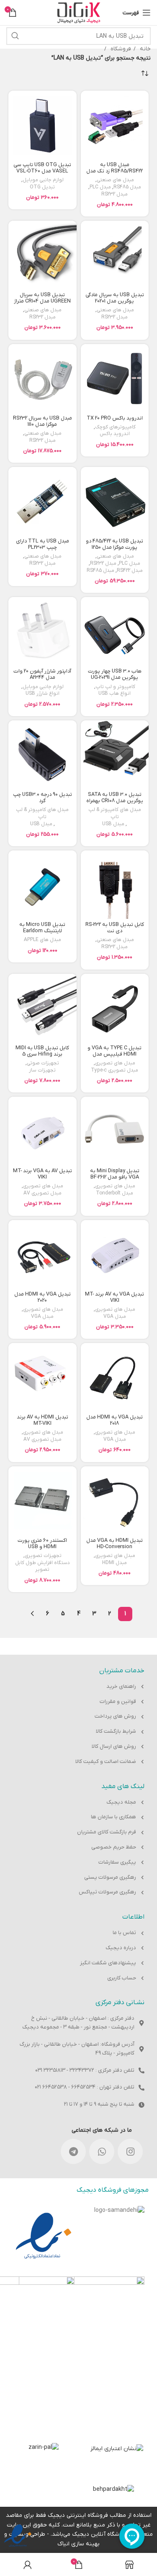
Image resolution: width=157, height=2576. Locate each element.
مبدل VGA (115, 1317)
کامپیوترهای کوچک (115, 427)
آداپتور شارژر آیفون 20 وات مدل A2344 (42, 674)
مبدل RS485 (127, 187)
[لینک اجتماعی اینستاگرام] (130, 2151)
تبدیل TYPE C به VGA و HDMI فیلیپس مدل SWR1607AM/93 (115, 1054)
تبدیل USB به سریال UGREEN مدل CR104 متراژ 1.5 (42, 301)
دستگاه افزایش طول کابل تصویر (42, 1566)
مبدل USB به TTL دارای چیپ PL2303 (42, 544)
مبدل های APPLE (42, 940)
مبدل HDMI (115, 1563)
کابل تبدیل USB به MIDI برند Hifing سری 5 (42, 1051)
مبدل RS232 (115, 194)
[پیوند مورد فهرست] (78, 1687)
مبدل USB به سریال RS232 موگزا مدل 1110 (42, 421)
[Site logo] (79, 12)
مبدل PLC (100, 187)
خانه (144, 49)
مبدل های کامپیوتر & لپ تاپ (115, 813)
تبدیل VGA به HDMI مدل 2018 (115, 1420)
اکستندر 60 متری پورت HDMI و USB (42, 1544)
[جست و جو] (15, 36)
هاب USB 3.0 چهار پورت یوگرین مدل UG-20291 (115, 674)
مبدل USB (113, 824)
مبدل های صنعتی (115, 180)
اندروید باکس (115, 434)
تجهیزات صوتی (43, 1063)
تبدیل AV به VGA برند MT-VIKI (42, 1174)
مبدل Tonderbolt (115, 1193)
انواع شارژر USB (42, 694)
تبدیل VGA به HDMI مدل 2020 (42, 1297)
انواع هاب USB (115, 694)
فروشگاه (120, 49)
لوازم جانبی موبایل (43, 180)
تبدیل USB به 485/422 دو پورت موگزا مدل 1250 (115, 544)
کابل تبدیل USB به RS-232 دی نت (115, 928)
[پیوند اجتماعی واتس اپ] (102, 2151)
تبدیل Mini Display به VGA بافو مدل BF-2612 (115, 1174)
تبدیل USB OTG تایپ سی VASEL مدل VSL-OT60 (42, 168)
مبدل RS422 (130, 571)
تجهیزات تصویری (43, 1556)
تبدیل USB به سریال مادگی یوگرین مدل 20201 (115, 298)
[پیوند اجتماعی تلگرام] (73, 2151)
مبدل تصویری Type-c (115, 1070)
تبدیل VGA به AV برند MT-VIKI (115, 1297)
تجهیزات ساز (42, 1070)
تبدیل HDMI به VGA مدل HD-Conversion (115, 1544)
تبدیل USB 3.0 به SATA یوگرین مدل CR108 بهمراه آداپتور (115, 801)
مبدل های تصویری (115, 1063)
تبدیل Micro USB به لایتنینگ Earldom (42, 928)
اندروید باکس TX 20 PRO (115, 418)
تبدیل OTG (42, 187)
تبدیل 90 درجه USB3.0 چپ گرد (42, 798)
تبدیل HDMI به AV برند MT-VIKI (42, 1420)
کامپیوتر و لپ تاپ (115, 687)
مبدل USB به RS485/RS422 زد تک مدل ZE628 (115, 171)
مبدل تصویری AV (42, 1193)
